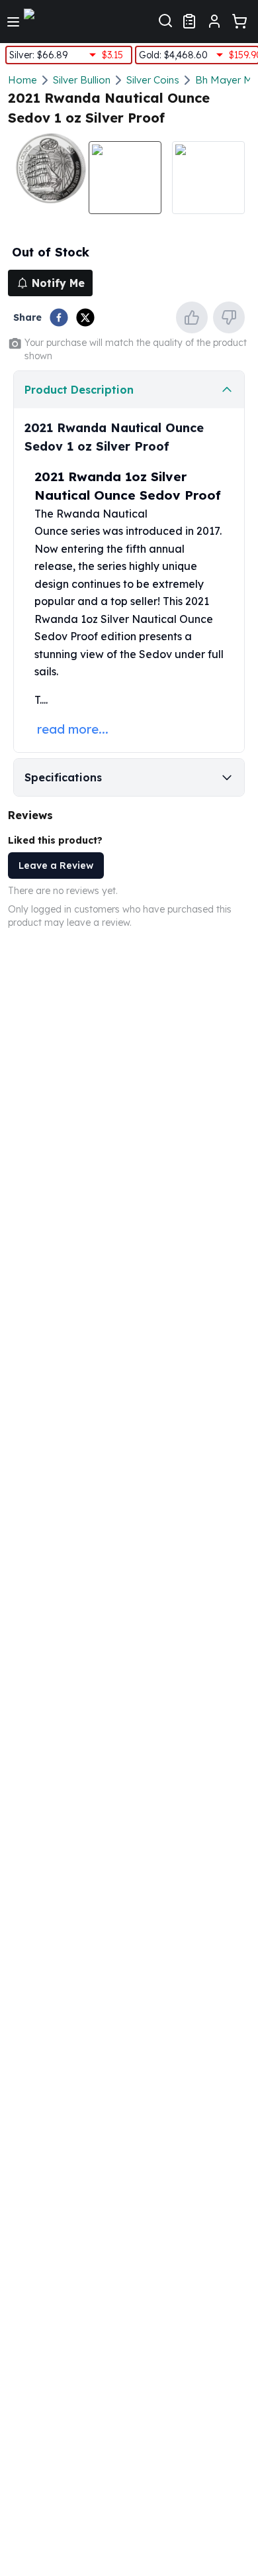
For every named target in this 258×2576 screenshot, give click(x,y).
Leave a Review (56, 866)
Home (22, 80)
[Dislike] (229, 317)
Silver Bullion (82, 80)
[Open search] (165, 19)
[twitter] (85, 317)
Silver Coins (153, 80)
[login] (214, 21)
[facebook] (59, 317)
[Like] (192, 317)
